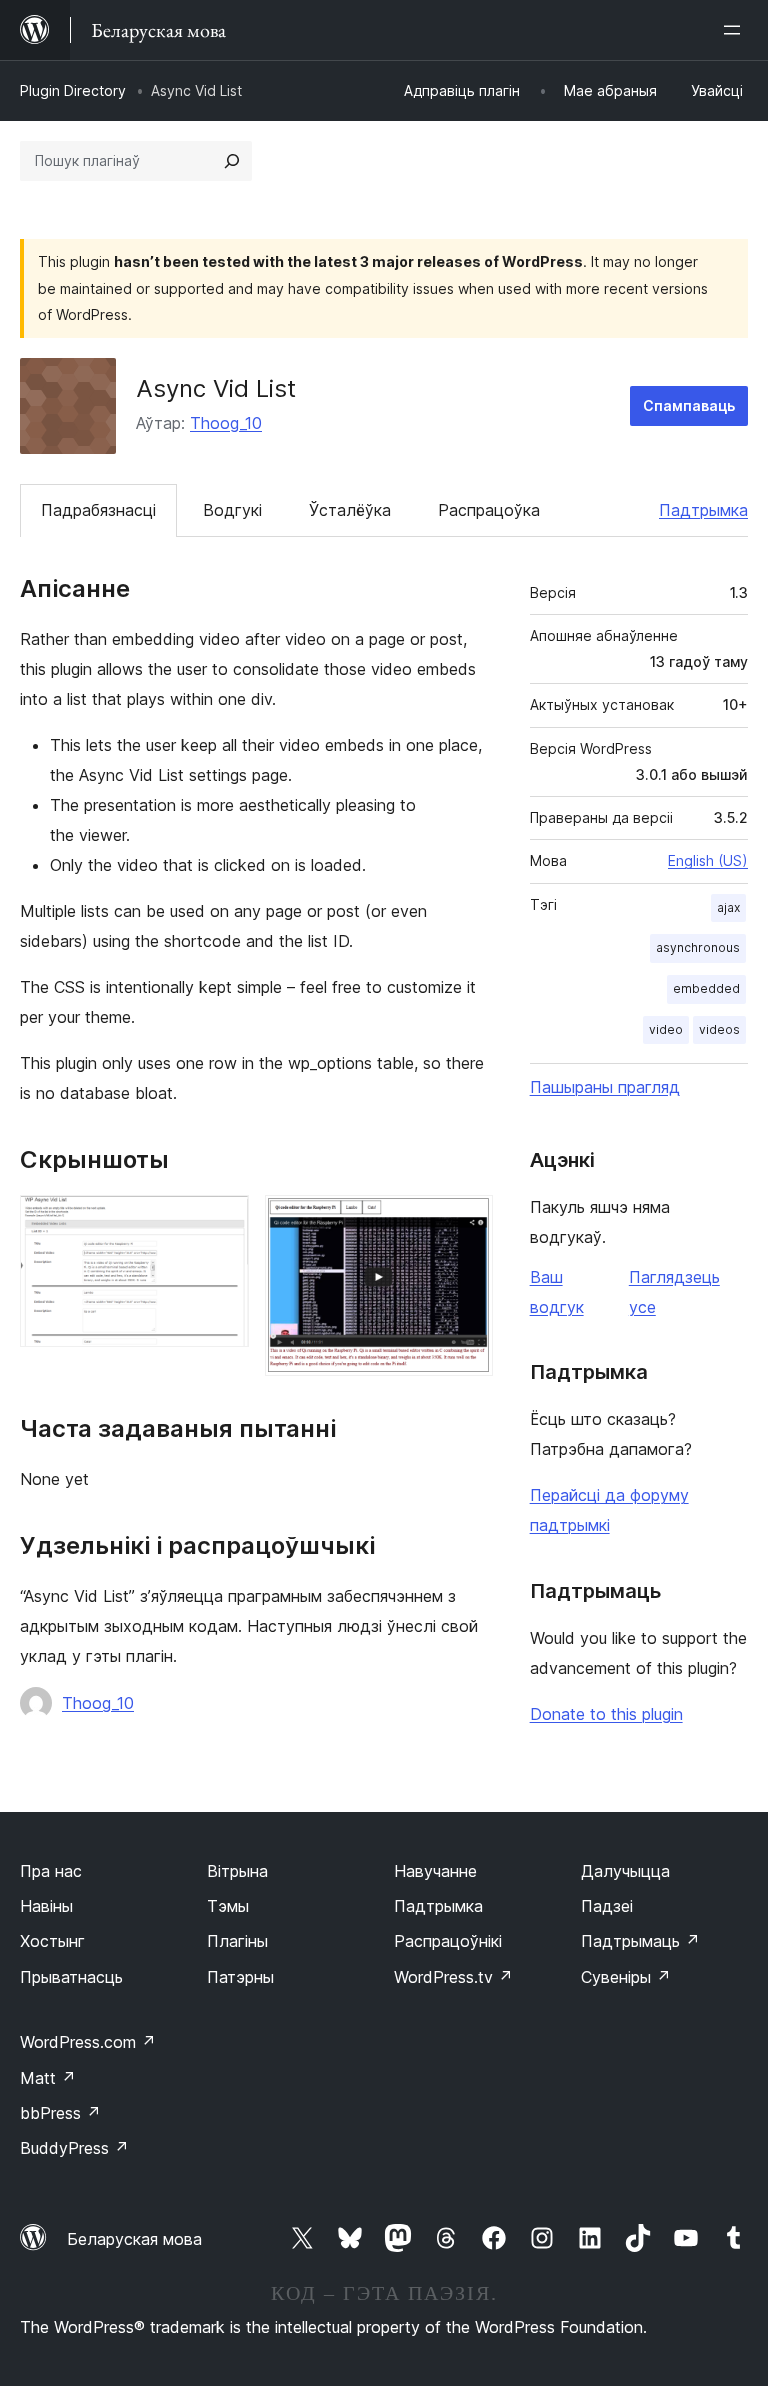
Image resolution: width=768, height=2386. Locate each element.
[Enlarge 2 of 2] (466, 1222)
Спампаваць (689, 405)
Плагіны (237, 1941)
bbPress (60, 2113)
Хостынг (52, 1941)
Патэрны (240, 1977)
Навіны (46, 1906)
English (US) (708, 860)
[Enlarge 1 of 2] (222, 1222)
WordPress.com (88, 2042)
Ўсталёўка (350, 510)
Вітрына (237, 1871)
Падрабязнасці (98, 510)
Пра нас (51, 1871)
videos (719, 1029)
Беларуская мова (134, 2239)
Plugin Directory (73, 90)
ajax (728, 907)
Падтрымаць (640, 1941)
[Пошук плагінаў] (232, 161)
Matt (48, 2078)
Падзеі (607, 1906)
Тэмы (228, 1906)
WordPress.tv (453, 1977)
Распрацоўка (489, 510)
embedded (706, 988)
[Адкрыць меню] (736, 30)
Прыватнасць (71, 1977)
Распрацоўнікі (448, 1941)
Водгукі (232, 510)
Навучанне (435, 1871)
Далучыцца (625, 1871)
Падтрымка (703, 510)
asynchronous (698, 947)
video (666, 1029)
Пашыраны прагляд (605, 1087)
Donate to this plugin (606, 1714)
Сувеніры (626, 1977)
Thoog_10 (226, 423)
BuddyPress (74, 2148)
